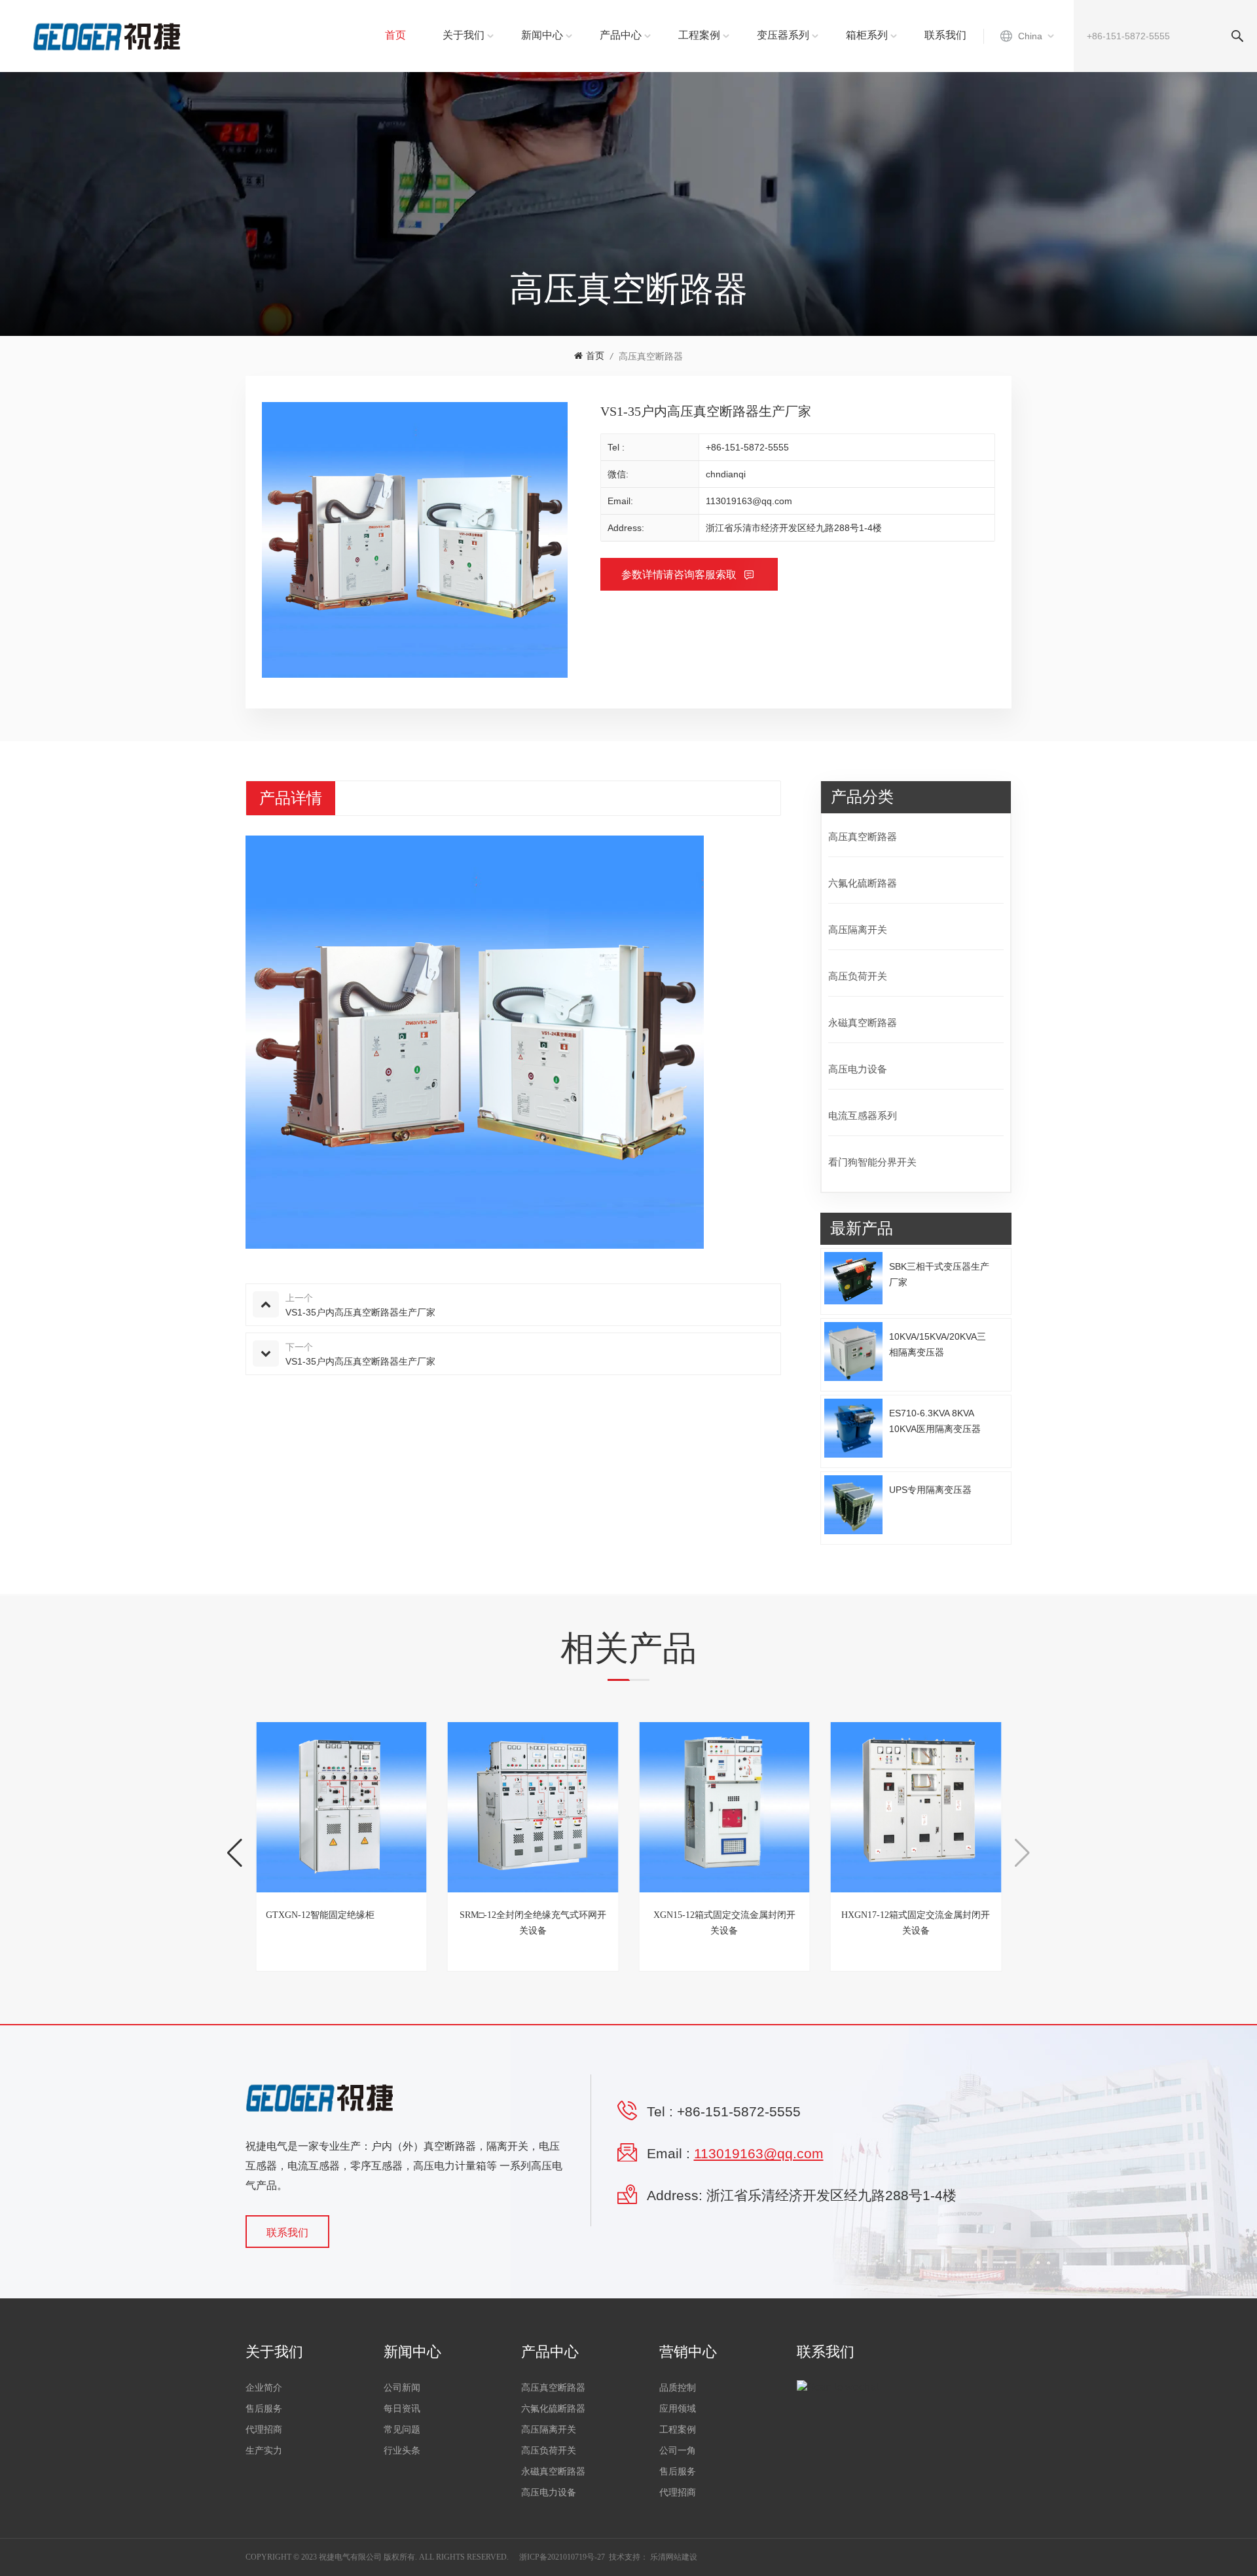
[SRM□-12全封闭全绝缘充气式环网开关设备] (533, 1808)
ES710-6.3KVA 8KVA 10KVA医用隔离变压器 (935, 1421)
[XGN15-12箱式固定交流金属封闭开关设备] (724, 1808)
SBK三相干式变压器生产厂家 (939, 1274)
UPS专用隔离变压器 (930, 1490)
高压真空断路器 (651, 356)
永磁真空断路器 (863, 1022)
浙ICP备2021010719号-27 (562, 2557)
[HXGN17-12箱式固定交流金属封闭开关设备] (916, 1808)
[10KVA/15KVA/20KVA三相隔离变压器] (854, 1352)
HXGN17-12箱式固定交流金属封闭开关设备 (916, 1923)
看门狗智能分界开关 (872, 1162)
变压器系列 (783, 35)
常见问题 (402, 2430)
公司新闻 (402, 2388)
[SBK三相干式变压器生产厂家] (854, 1279)
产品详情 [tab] (291, 798)
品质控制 (678, 2388)
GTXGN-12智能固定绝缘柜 (320, 1915)
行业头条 (402, 2451)
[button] (235, 1853)
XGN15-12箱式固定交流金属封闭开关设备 (724, 1923)
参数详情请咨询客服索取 (680, 575)
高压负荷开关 (858, 976)
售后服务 (264, 2409)
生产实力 (264, 2451)
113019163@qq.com (749, 501)
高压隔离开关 (858, 929)
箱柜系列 (867, 35)
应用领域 (678, 2409)
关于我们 (464, 35)
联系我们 (945, 35)
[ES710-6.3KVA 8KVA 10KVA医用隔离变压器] (854, 1428)
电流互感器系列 (863, 1115)
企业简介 (264, 2388)
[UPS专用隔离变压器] (854, 1505)
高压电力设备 (858, 1069)
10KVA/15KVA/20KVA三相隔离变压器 (938, 1344)
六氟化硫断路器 (863, 883)
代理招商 (264, 2430)
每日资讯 (402, 2409)
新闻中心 (542, 35)
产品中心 (621, 35)
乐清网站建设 (674, 2557)
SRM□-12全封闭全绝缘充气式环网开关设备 (533, 1923)
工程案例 (699, 35)
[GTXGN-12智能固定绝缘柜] (341, 1808)
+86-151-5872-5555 (747, 447)
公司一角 (678, 2451)
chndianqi (726, 474)
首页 (395, 35)
